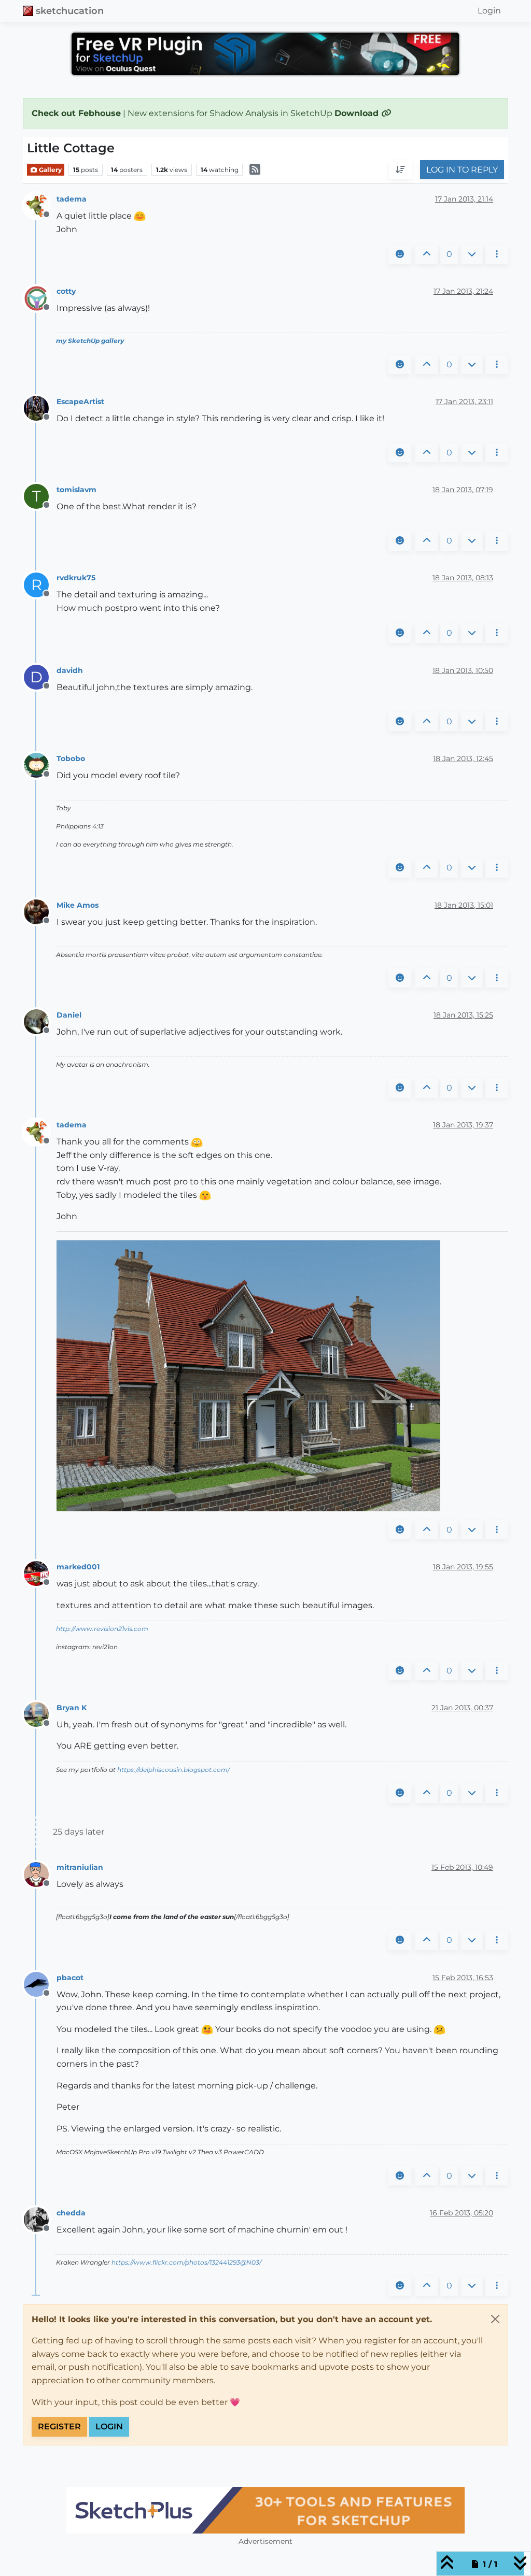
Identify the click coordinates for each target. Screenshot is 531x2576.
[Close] (495, 2319)
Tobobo (71, 759)
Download (358, 113)
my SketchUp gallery (90, 341)
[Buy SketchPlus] (265, 2510)
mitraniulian (80, 1867)
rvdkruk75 (76, 578)
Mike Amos (78, 905)
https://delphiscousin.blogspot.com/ (173, 1770)
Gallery (50, 170)
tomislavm (76, 490)
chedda (71, 2213)
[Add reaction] (400, 254)
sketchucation (70, 11)
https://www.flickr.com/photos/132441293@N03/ (186, 2262)
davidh (70, 670)
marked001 (78, 1567)
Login (109, 2427)
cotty (66, 291)
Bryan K (72, 1708)
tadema (72, 199)
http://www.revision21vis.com (102, 1629)
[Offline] (40, 205)
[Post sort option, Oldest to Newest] (400, 170)
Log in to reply (462, 170)
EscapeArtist (80, 402)
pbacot (70, 1978)
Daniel (69, 1015)
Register (59, 2427)
